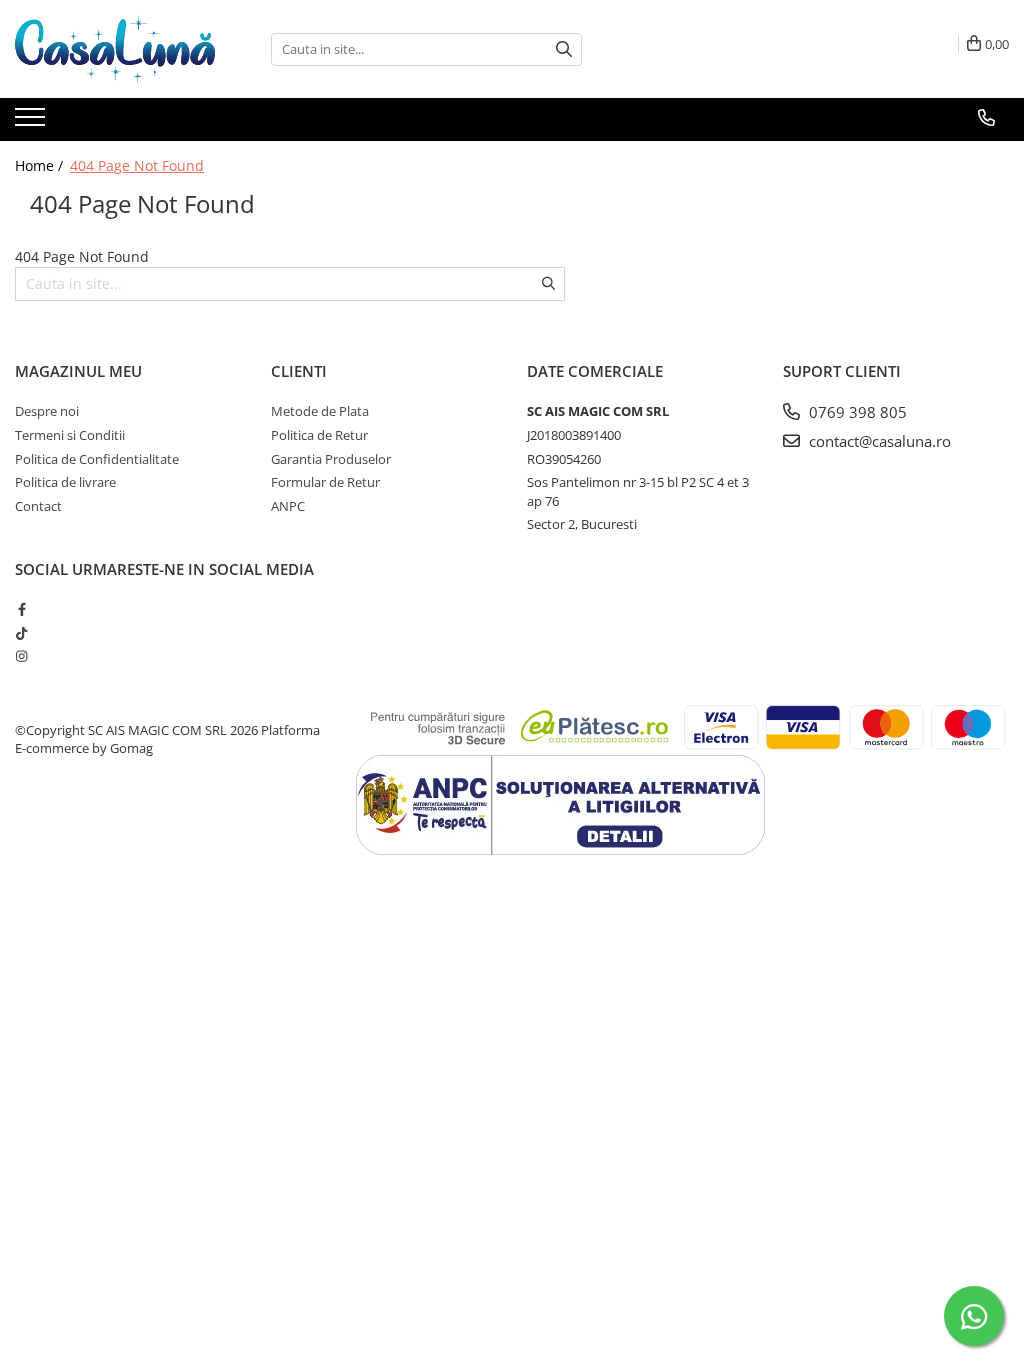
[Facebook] (21, 609)
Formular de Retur (325, 482)
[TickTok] (21, 633)
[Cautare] (564, 49)
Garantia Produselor (331, 459)
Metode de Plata (320, 411)
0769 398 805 (856, 412)
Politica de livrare (65, 482)
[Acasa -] (115, 49)
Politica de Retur (319, 435)
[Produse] (32, 123)
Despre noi (47, 411)
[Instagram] (21, 656)
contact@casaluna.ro (878, 441)
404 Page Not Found (137, 165)
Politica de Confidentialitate (97, 459)
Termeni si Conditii (70, 435)
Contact (38, 506)
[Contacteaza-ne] (986, 118)
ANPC (288, 506)
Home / (41, 165)
